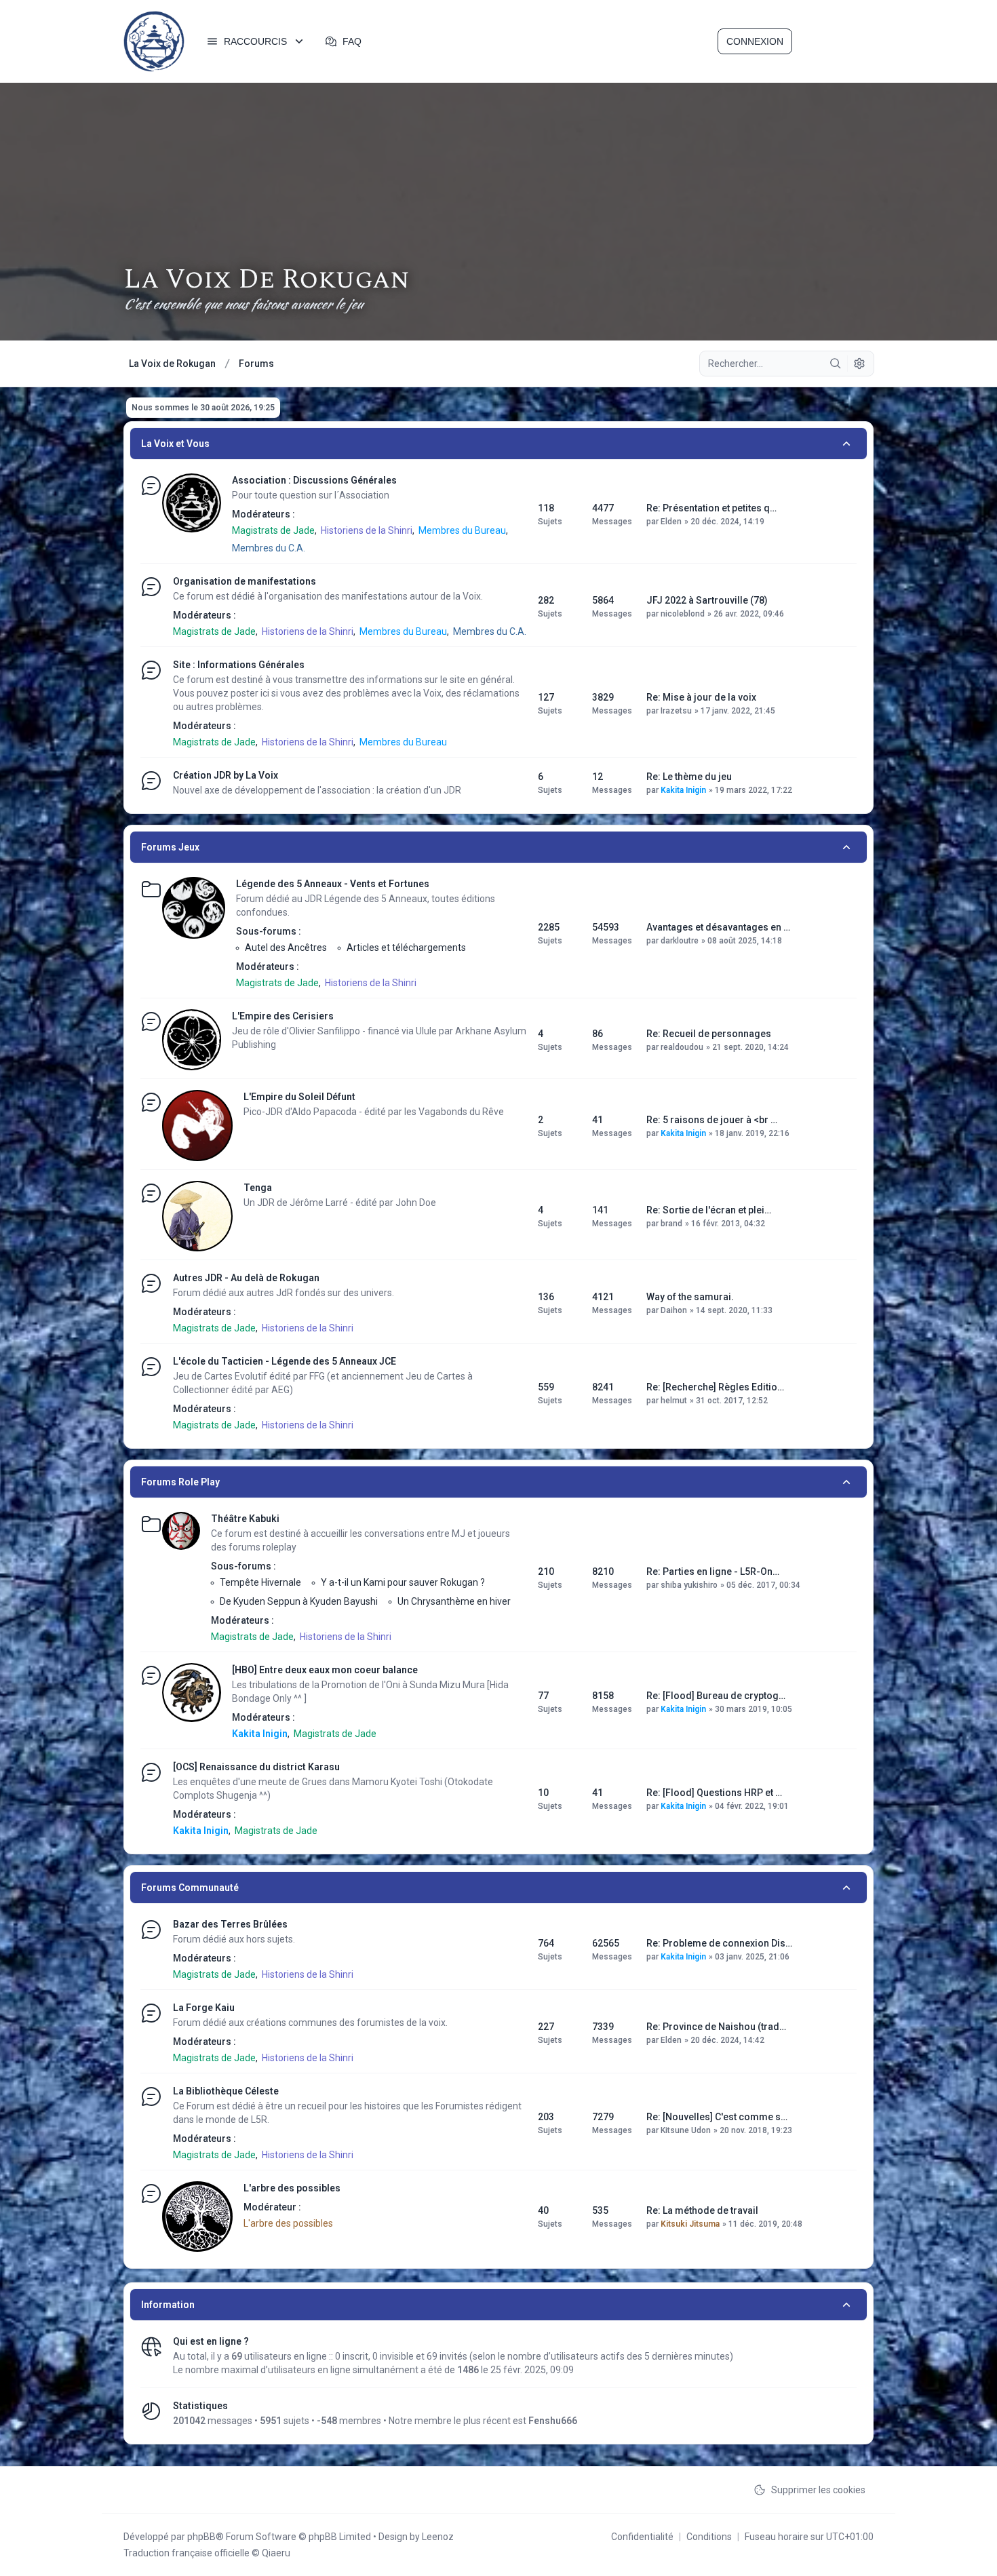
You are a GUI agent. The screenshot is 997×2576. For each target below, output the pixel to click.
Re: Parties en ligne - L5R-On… (713, 1572)
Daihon (674, 1310)
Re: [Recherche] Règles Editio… (715, 1387)
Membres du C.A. (269, 548)
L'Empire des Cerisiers (283, 1016)
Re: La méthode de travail (702, 2210)
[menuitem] (256, 41)
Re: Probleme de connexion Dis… (719, 1943)
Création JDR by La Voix (226, 775)
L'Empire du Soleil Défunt (299, 1097)
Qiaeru (276, 2553)
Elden (671, 522)
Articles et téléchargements (406, 948)
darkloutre (680, 941)
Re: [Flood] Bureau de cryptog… (716, 1696)
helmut (674, 1401)
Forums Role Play (180, 1482)
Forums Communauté (190, 1888)
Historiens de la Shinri (367, 530)
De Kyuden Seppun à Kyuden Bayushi (299, 1601)
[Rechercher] (836, 364)
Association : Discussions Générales (314, 480)
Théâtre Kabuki (245, 1519)
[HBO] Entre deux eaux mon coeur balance (325, 1670)
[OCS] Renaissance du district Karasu (256, 1767)
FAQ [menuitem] (352, 41)
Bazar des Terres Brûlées (230, 1924)
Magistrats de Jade (273, 530)
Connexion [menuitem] (755, 41)
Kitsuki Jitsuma (690, 2224)
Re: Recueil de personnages (709, 1034)
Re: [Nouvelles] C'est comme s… (717, 2117)
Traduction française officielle (187, 2553)
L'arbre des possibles (292, 2188)
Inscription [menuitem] (834, 41)
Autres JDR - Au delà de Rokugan (246, 1278)
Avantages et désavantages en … (718, 927)
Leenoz (438, 2537)
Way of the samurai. (690, 1297)
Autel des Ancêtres (286, 948)
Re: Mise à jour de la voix (701, 697)
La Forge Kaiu (204, 2008)
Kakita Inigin (683, 790)
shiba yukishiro (689, 1585)
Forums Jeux (170, 847)
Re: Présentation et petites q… (711, 508)
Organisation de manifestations (245, 581)
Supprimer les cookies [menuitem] (818, 2490)
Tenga (258, 1188)
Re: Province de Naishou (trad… (716, 2027)
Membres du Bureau (462, 530)
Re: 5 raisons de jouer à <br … (712, 1120)
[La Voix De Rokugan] (154, 41)
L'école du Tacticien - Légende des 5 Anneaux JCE (285, 1361)
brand (671, 1224)
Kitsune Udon (686, 2130)
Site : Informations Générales (239, 665)
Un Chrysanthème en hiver (454, 1601)
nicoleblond (683, 614)
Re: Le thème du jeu (689, 777)
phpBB (201, 2537)
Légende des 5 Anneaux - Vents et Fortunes (333, 884)
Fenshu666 (553, 2421)
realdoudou (682, 1047)
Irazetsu (676, 711)
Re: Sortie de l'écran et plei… (709, 1210)
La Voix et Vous (175, 444)
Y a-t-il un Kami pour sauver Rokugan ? (403, 1582)
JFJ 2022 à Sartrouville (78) (707, 600)
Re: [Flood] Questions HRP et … (714, 1793)
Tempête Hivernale (260, 1582)
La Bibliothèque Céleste (226, 2091)
